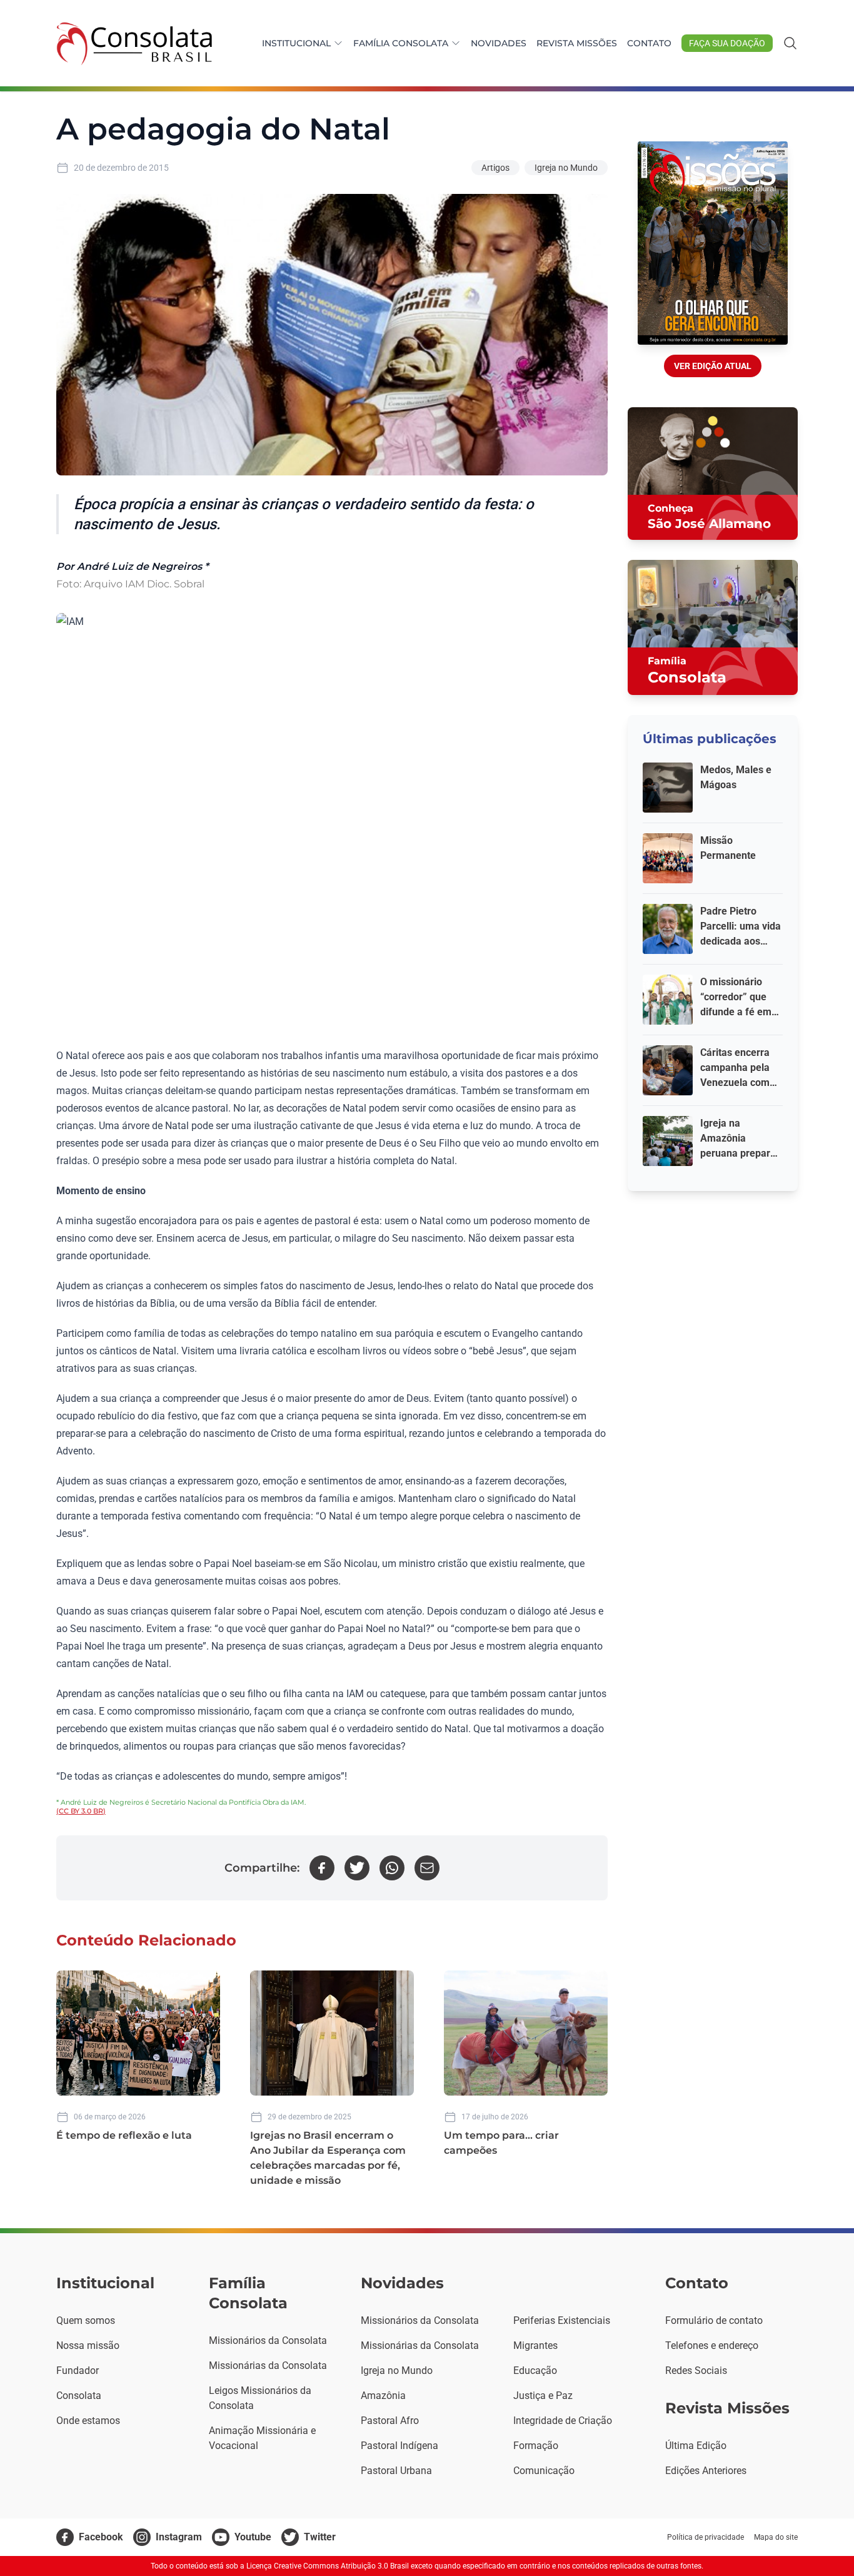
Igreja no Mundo (566, 168)
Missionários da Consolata (268, 2340)
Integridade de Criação (563, 2421)
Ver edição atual (713, 366)
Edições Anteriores (706, 2471)
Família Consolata (401, 43)
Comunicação (544, 2471)
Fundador (78, 2371)
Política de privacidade (706, 2537)
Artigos (495, 168)
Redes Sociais (696, 2371)
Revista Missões (577, 43)
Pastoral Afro (390, 2421)
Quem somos (86, 2320)
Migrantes (535, 2345)
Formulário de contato (714, 2320)
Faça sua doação (727, 43)
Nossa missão (88, 2345)
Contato (649, 43)
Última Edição (696, 2446)
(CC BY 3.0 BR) (81, 1811)
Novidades (499, 43)
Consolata (79, 2396)
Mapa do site (776, 2537)
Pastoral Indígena (399, 2446)
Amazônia (383, 2396)
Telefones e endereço (712, 2345)
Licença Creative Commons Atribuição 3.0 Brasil (328, 2566)
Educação (535, 2371)
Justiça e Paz (543, 2396)
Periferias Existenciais (562, 2320)
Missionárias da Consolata (268, 2366)
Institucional (296, 43)
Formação (536, 2446)
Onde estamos (88, 2421)
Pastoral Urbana (396, 2471)
